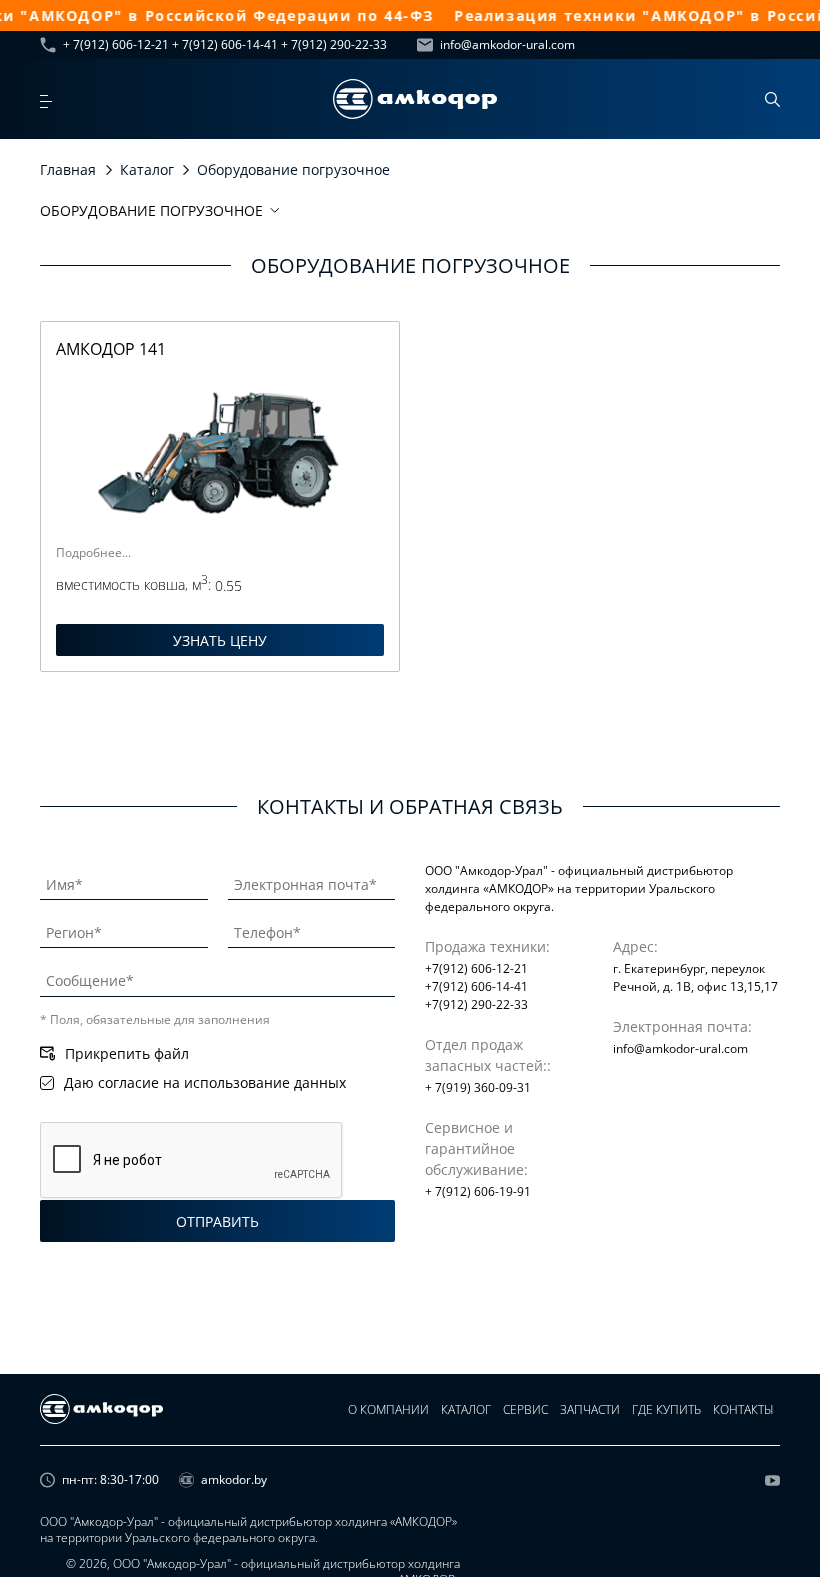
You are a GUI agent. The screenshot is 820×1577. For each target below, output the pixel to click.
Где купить (666, 1409)
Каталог (147, 169)
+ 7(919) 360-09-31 (478, 1087)
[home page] (415, 99)
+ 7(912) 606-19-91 (478, 1191)
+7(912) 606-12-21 (476, 968)
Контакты (743, 1409)
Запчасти (590, 1409)
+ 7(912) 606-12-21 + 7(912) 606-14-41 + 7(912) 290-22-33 (225, 45)
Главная (68, 169)
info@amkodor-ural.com (507, 45)
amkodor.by (234, 1480)
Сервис (525, 1409)
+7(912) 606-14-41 (476, 986)
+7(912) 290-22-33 (476, 1004)
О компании (388, 1409)
